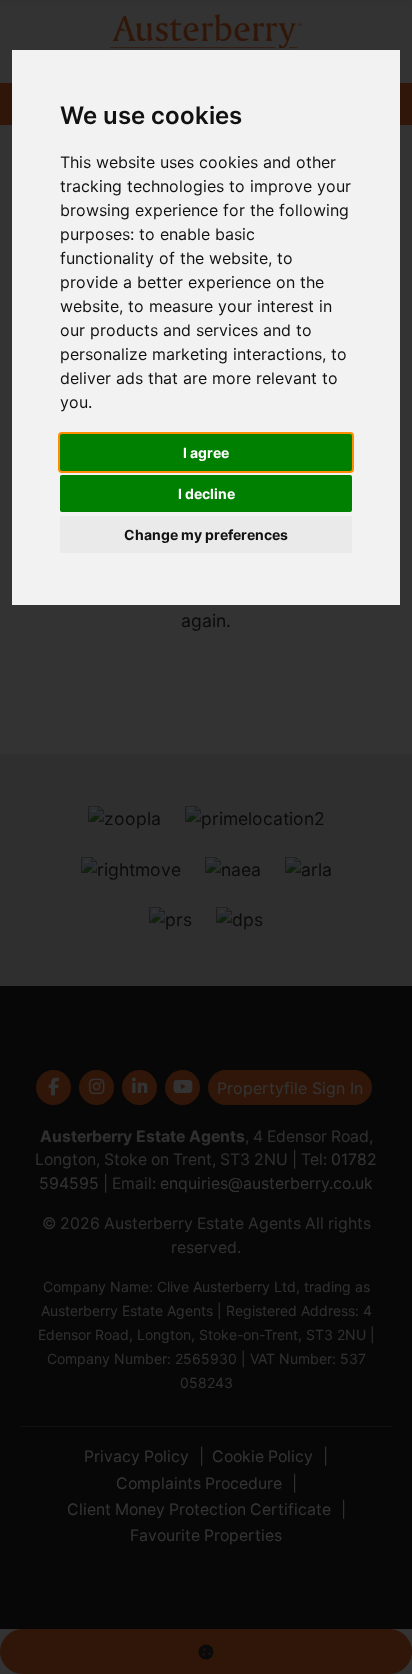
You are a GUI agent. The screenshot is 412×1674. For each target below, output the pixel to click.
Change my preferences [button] (206, 534)
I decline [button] (206, 493)
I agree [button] (206, 452)
